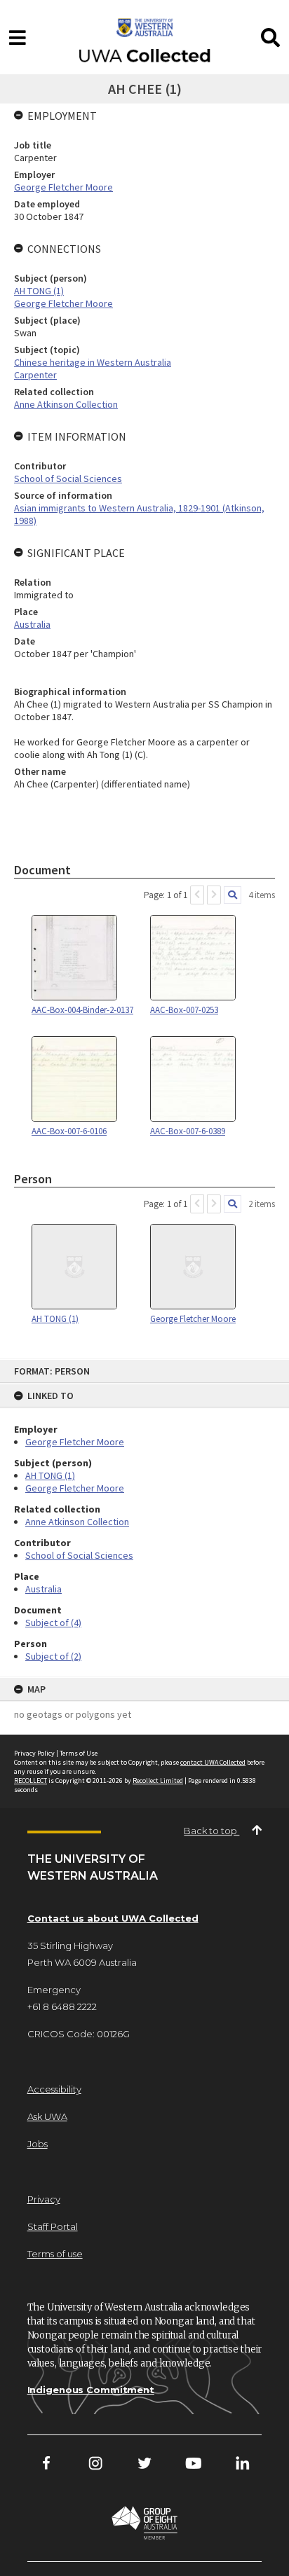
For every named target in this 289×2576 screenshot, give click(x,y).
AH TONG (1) (50, 1475)
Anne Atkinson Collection (77, 1522)
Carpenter (35, 375)
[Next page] (214, 895)
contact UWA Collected (213, 1762)
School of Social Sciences (79, 1555)
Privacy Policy (34, 1753)
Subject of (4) (53, 1623)
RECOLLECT (31, 1781)
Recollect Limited (158, 1781)
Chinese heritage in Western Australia (93, 362)
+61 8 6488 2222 (62, 2006)
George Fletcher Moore (75, 1442)
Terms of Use (79, 1753)
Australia (43, 1589)
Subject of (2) (53, 1656)
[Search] (233, 895)
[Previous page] (197, 895)
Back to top (211, 1831)
